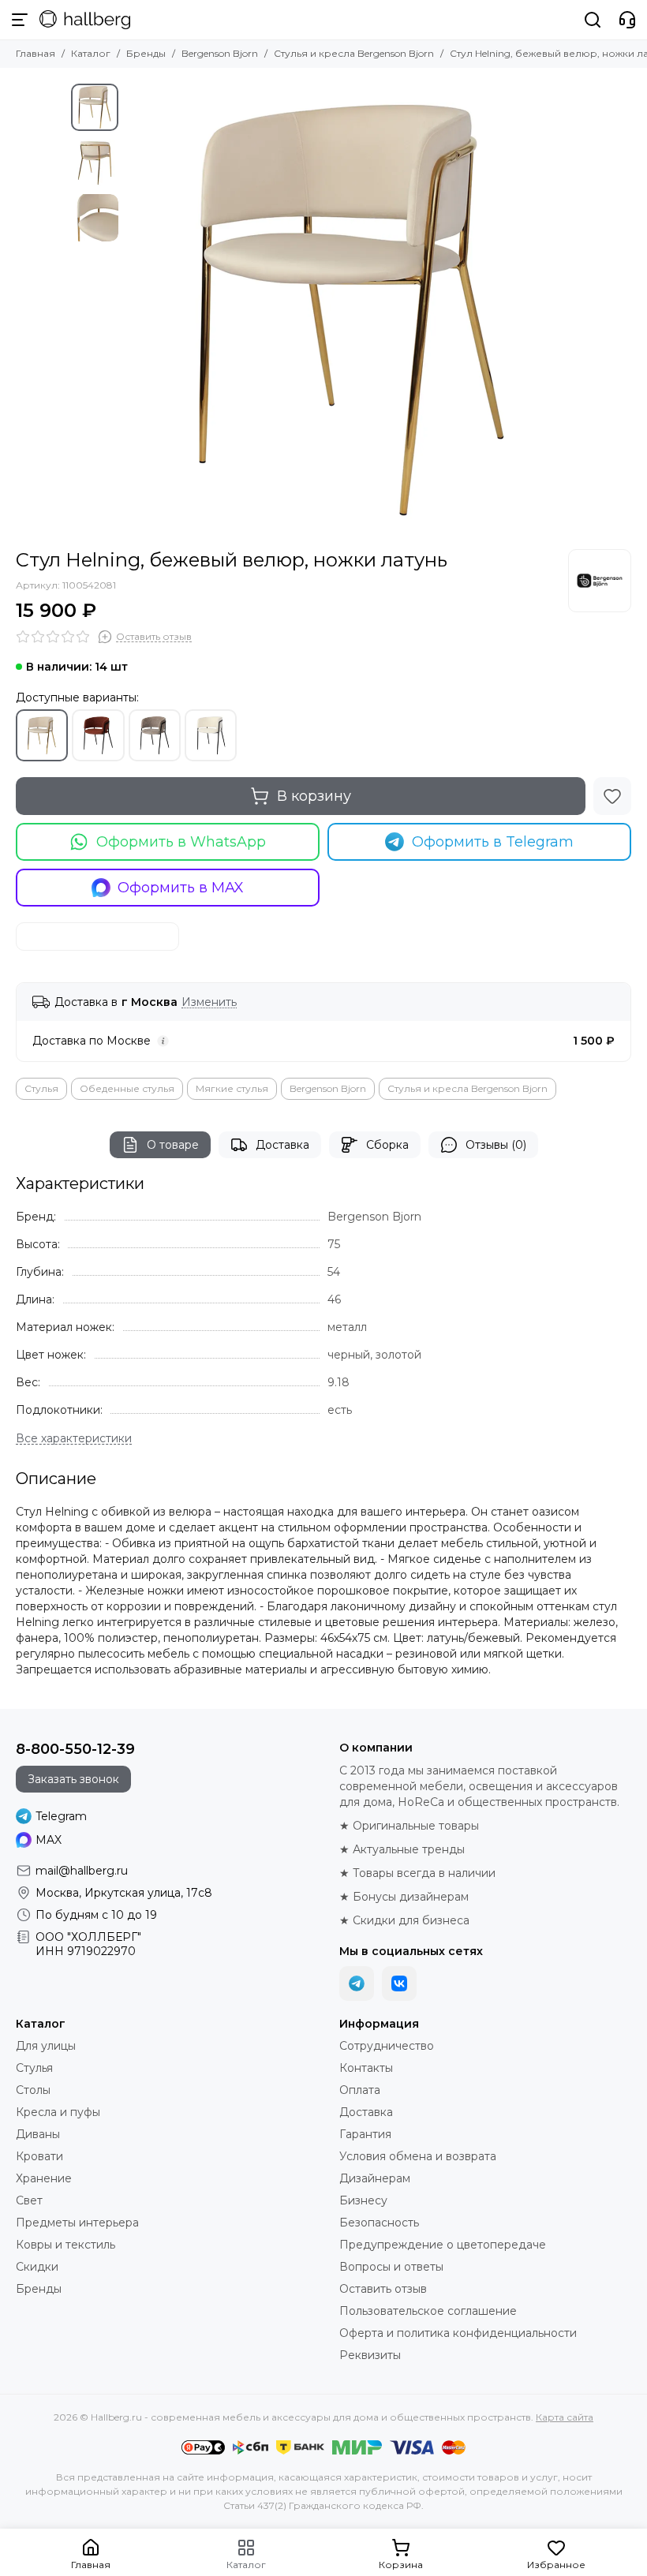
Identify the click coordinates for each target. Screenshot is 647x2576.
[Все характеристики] (74, 1439)
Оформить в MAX (181, 888)
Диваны (38, 2134)
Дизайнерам (375, 2178)
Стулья (41, 1088)
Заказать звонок (73, 1779)
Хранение (44, 2178)
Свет (29, 2200)
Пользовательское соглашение (428, 2311)
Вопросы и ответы (391, 2267)
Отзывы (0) (496, 1145)
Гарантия (365, 2134)
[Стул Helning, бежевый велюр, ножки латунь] (351, 308)
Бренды (146, 53)
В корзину (314, 796)
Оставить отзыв (383, 2289)
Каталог (91, 53)
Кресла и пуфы (58, 2112)
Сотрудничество (387, 2046)
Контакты (366, 2068)
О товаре (173, 1145)
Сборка (387, 1145)
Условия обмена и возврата (418, 2156)
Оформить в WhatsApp (181, 842)
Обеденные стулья (127, 1088)
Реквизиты (370, 2355)
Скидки (37, 2267)
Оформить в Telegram (493, 842)
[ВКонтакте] (399, 1983)
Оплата (360, 2090)
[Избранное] (612, 796)
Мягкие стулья (232, 1088)
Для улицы (46, 2046)
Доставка (282, 1145)
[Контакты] (627, 20)
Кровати (39, 2156)
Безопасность (379, 2223)
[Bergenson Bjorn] (600, 581)
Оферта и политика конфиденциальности (458, 2333)
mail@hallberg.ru (82, 1871)
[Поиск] (593, 20)
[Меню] (20, 20)
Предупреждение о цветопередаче (443, 2245)
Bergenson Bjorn (220, 53)
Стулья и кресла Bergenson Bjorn (354, 53)
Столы (33, 2090)
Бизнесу (363, 2200)
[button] (134, 308)
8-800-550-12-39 (75, 1749)
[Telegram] (357, 1983)
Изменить (209, 1002)
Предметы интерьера (77, 2223)
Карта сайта (565, 2417)
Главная (36, 53)
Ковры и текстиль (65, 2245)
